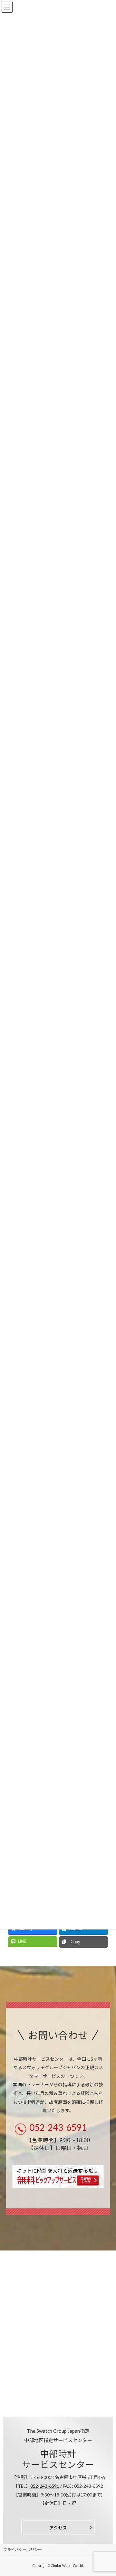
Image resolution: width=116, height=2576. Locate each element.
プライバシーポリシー (23, 2550)
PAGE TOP (107, 2492)
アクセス (58, 2528)
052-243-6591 (58, 2127)
